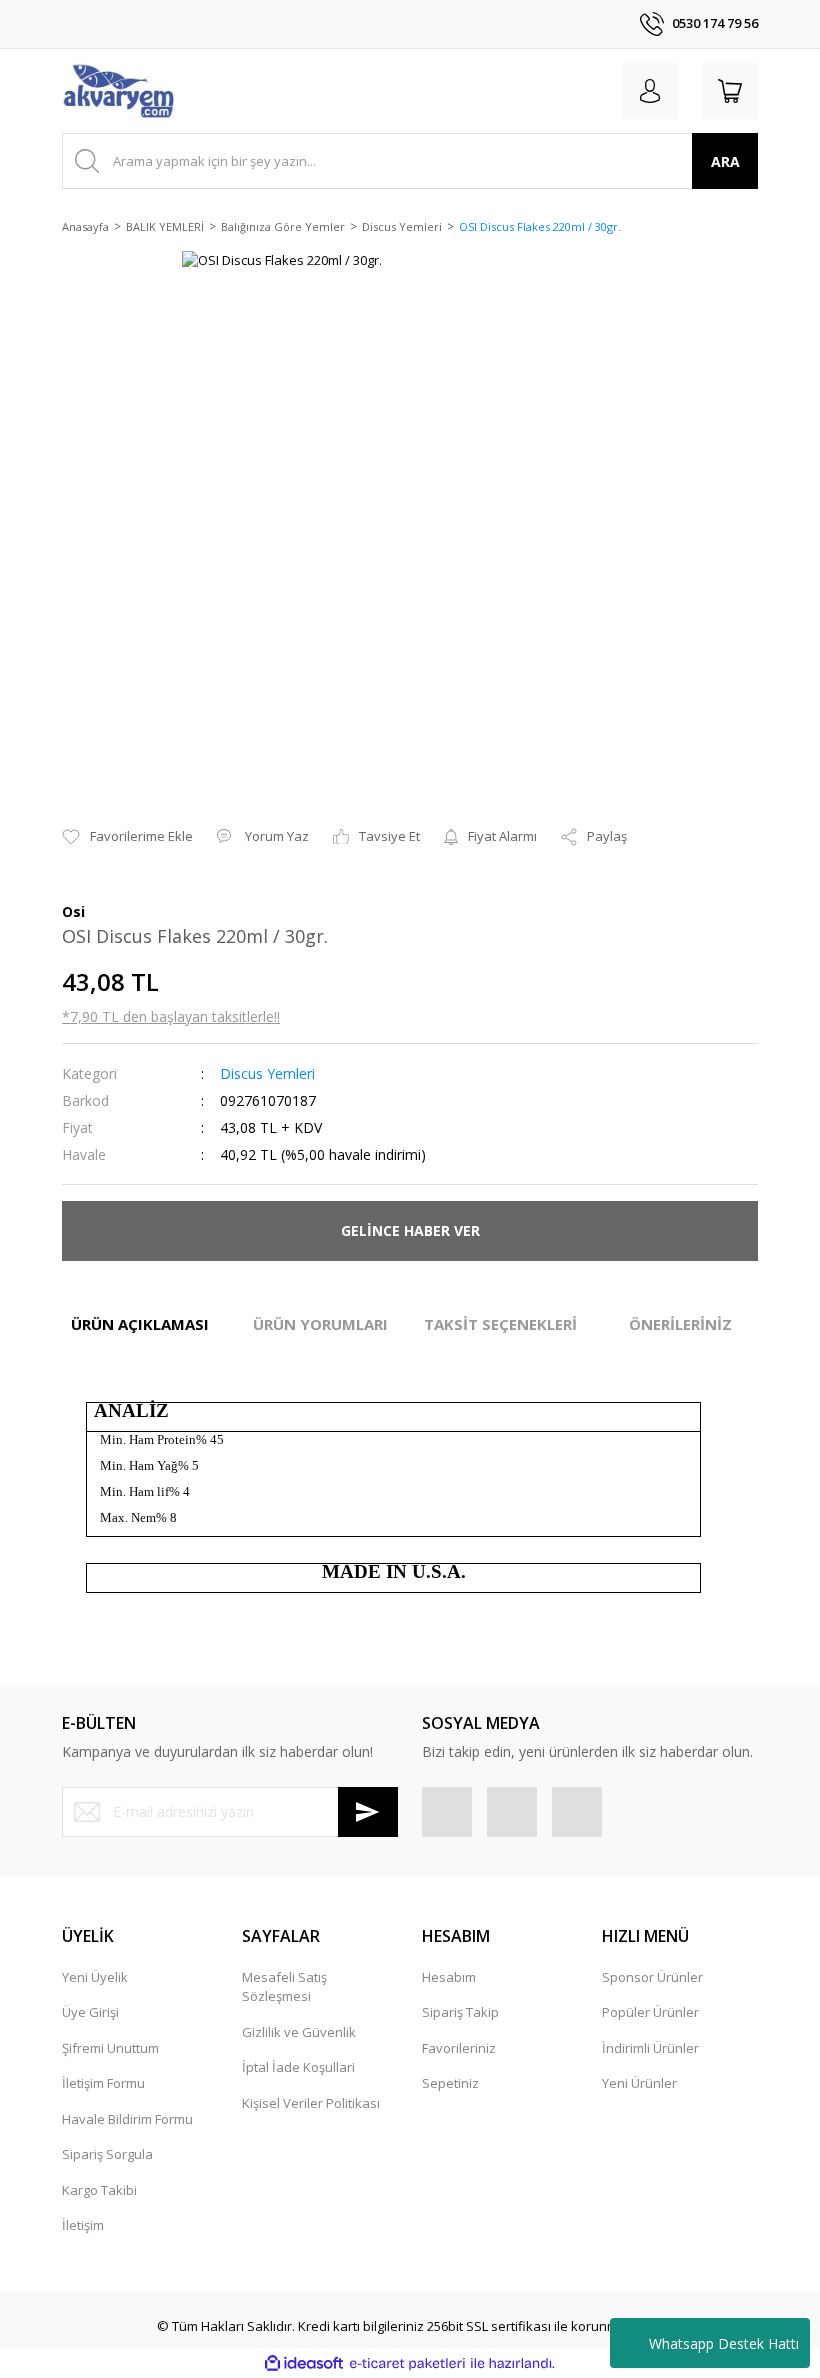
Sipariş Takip (460, 2012)
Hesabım (449, 1977)
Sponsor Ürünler (652, 1977)
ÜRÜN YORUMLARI (320, 1324)
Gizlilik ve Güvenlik (299, 2032)
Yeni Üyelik (95, 1977)
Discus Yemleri (267, 1073)
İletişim (83, 2225)
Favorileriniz (459, 2048)
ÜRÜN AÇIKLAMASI (140, 1324)
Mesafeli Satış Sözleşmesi (284, 1987)
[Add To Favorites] (127, 837)
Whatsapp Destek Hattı (724, 2343)
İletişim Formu (103, 2083)
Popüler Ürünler (650, 2012)
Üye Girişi (90, 2012)
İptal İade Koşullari (298, 2067)
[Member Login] (650, 91)
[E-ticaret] (407, 2364)
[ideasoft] (304, 2364)
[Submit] (368, 1812)
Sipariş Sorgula (107, 2154)
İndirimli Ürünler (650, 2048)
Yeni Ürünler (639, 2083)
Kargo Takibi (99, 2190)
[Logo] (118, 91)
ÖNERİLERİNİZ (680, 1324)
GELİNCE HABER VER (410, 1230)
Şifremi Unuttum (110, 2048)
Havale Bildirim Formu (127, 2119)
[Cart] (730, 91)
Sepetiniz (450, 2083)
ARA (725, 161)
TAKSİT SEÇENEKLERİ (500, 1324)
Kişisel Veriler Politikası (311, 2103)
